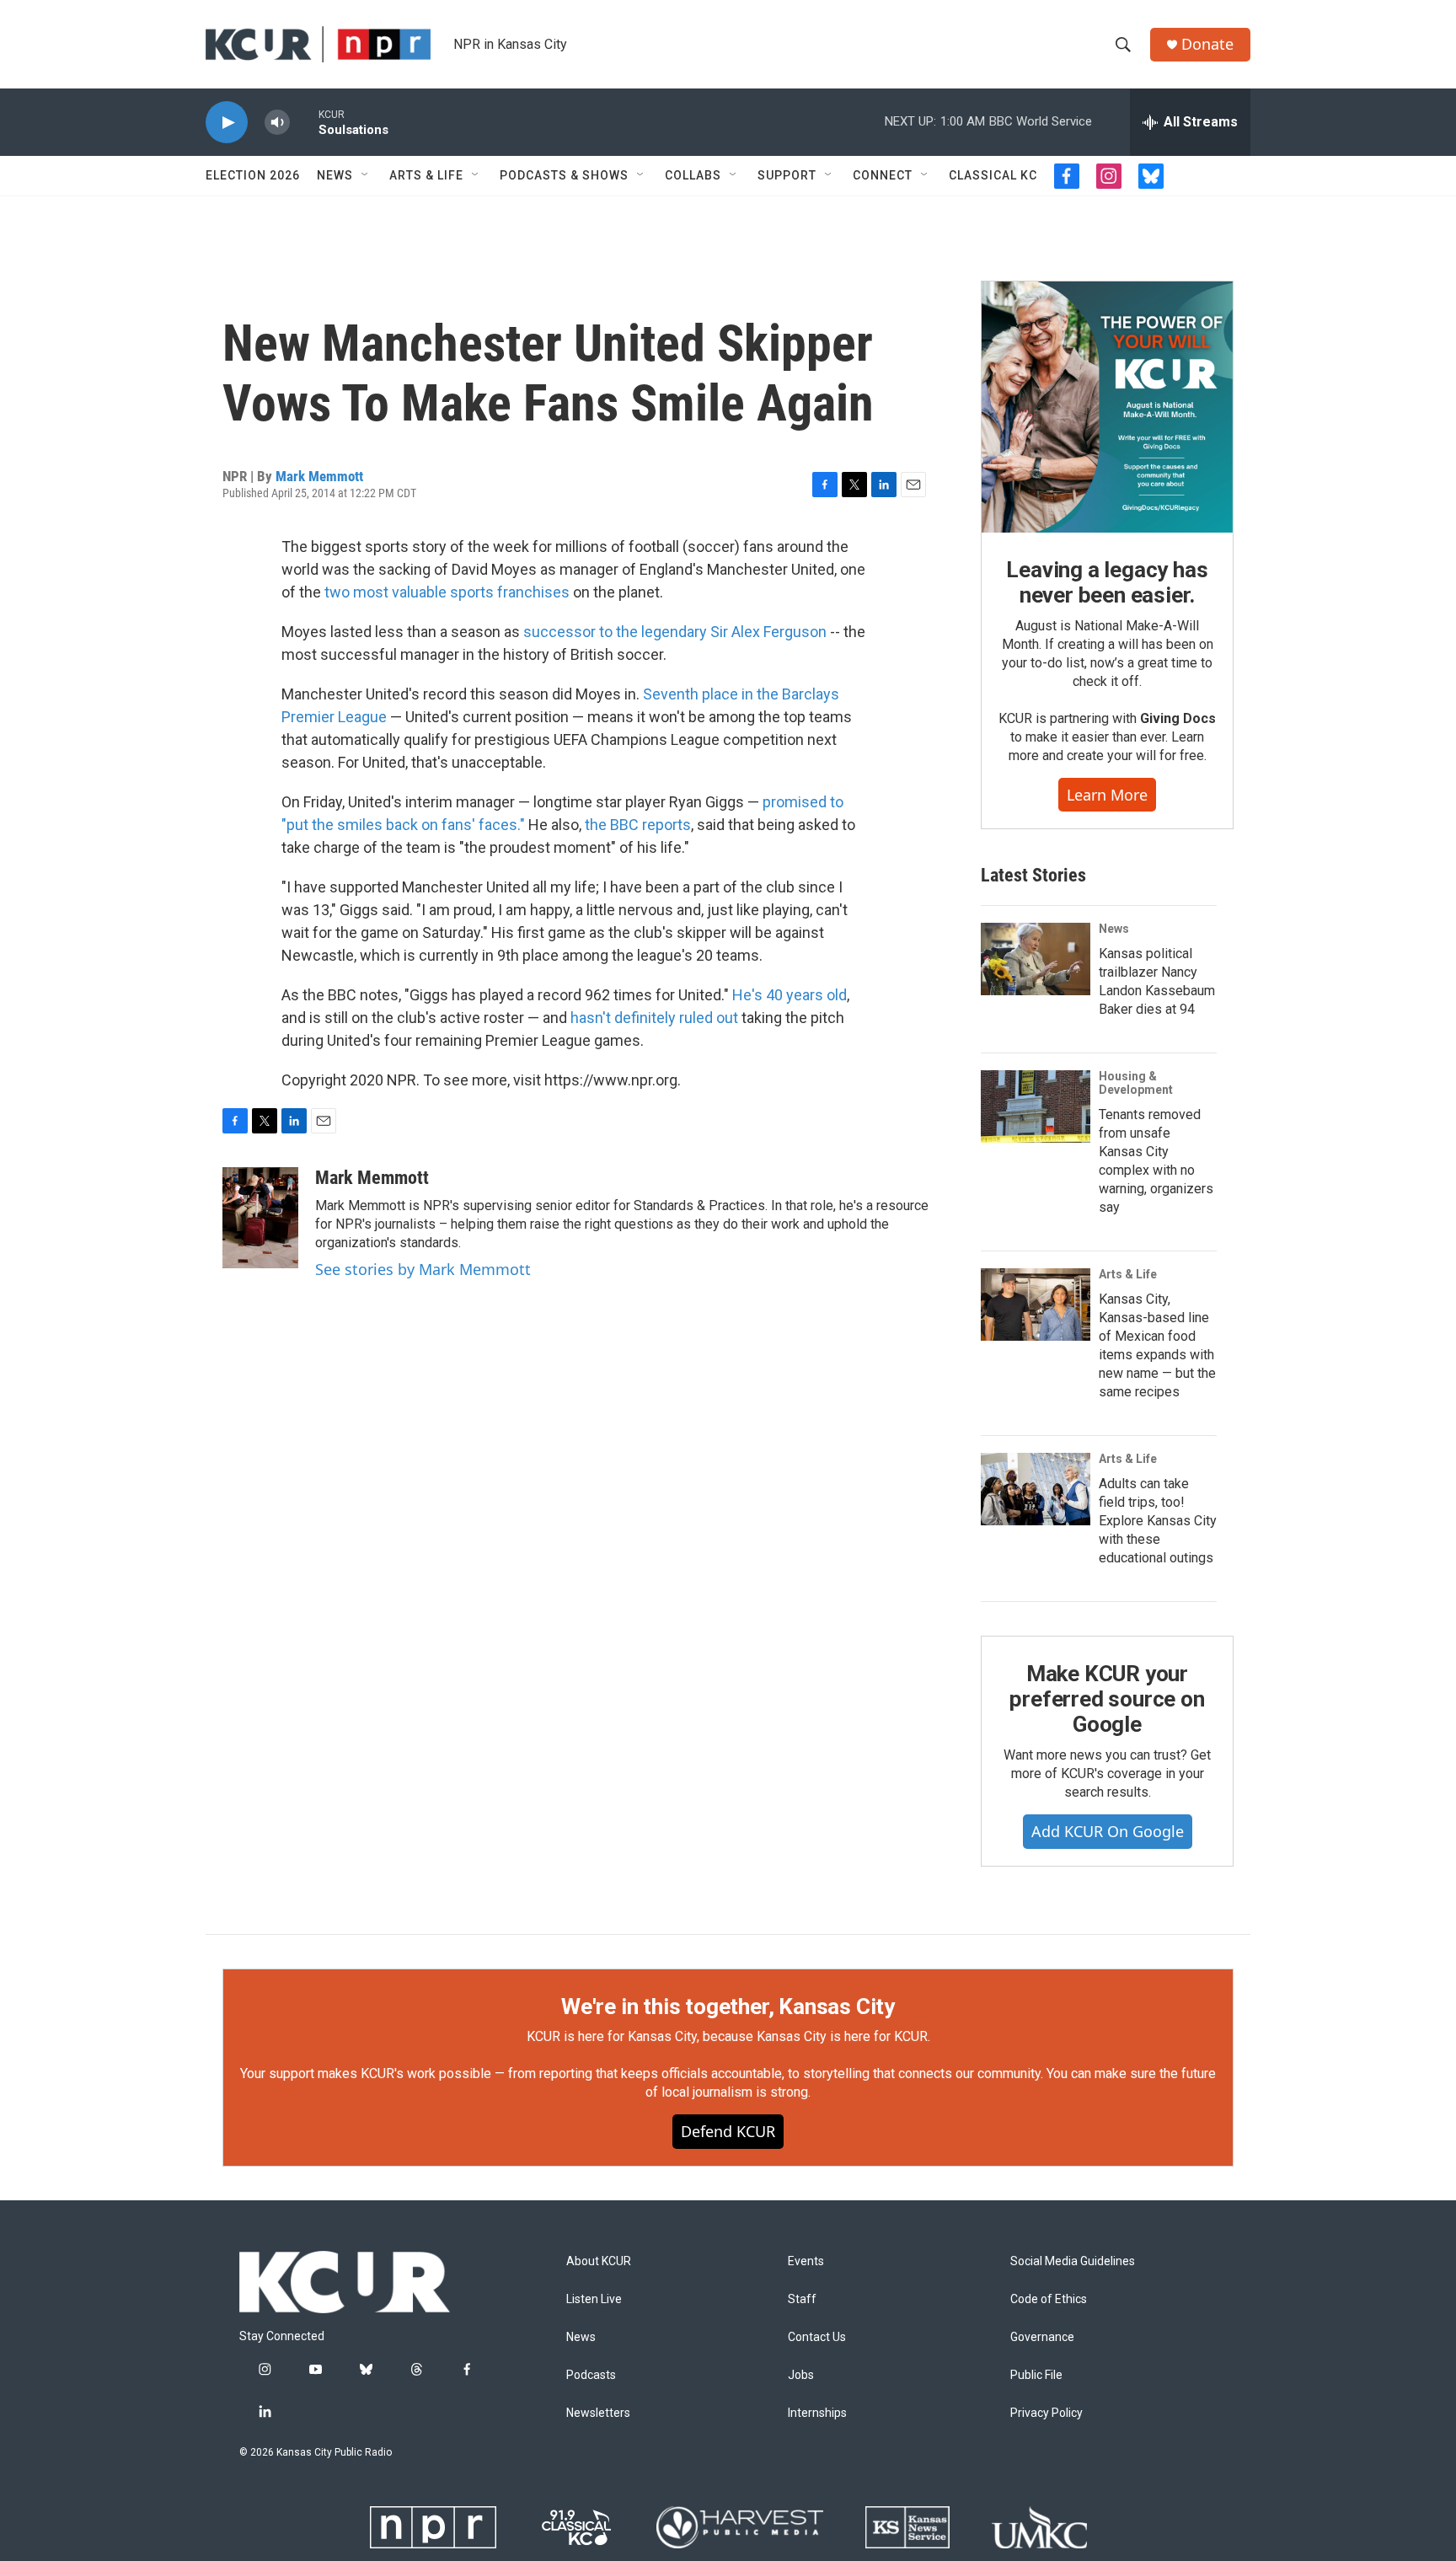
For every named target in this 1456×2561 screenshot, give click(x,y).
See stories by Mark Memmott (423, 1269)
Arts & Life (426, 175)
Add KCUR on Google (1108, 1831)
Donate (1207, 44)
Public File (1036, 2375)
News (335, 175)
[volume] (277, 123)
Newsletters (598, 2413)
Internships (817, 2413)
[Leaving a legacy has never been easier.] (1107, 407)
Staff (802, 2299)
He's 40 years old (790, 995)
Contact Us (817, 2337)
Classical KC (993, 175)
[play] (227, 123)
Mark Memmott (319, 476)
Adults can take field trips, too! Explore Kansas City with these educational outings (1158, 1521)
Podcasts (591, 2375)
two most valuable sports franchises (447, 592)
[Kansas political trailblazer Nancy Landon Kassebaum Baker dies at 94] (1036, 959)
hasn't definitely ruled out (654, 1018)
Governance (1042, 2337)
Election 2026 (253, 175)
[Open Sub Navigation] (366, 175)
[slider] (304, 122)
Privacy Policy (1046, 2413)
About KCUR (599, 2261)
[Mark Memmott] (260, 1218)
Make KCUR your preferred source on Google (1107, 1699)
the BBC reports (638, 825)
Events (806, 2261)
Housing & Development (1136, 1083)
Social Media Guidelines (1073, 2261)
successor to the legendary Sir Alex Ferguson (677, 632)
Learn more (1107, 795)
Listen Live (594, 2299)
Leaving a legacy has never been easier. (1107, 582)
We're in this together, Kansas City (728, 2006)
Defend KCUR (728, 2131)
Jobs (801, 2375)
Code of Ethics (1049, 2299)
